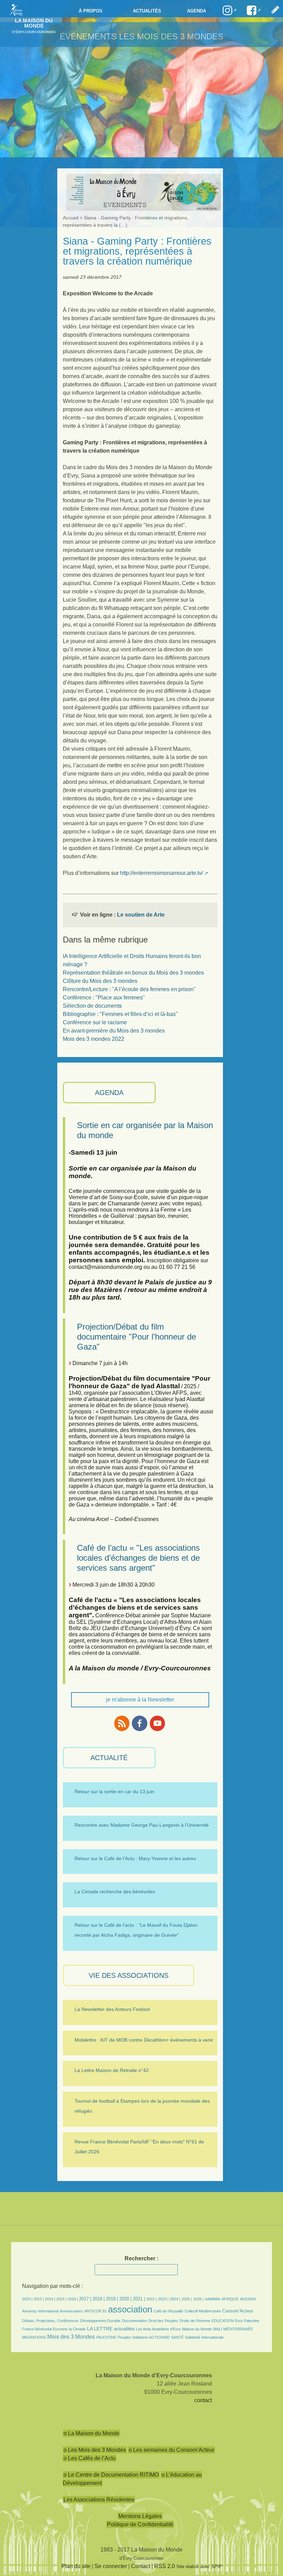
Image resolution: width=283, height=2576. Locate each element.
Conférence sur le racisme (95, 1022)
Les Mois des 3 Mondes (171, 36)
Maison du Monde (197, 2329)
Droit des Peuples (163, 2321)
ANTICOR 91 (95, 2311)
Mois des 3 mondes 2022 (94, 1039)
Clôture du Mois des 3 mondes (100, 981)
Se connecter (111, 2566)
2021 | (139, 2299)
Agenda (197, 11)
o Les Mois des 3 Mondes (95, 2450)
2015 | (62, 2299)
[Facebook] (139, 1723)
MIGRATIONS (34, 2337)
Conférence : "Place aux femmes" (104, 998)
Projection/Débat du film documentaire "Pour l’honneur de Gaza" (136, 1337)
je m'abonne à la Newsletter (140, 1700)
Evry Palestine (247, 2321)
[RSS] (122, 1723)
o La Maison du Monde (91, 2433)
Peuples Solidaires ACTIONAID (144, 2337)
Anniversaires (71, 2311)
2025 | (187, 2299)
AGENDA (109, 1093)
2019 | (112, 2299)
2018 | (99, 2299)
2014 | (51, 2299)
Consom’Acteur (238, 2311)
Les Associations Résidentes (99, 2500)
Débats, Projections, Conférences (50, 2321)
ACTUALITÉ (109, 1758)
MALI (218, 2329)
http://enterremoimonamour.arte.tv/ (162, 873)
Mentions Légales (140, 2516)
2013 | (39, 2299)
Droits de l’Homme (195, 2321)
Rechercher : (141, 2258)
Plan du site (76, 2566)
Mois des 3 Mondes (71, 2337)
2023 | (163, 2299)
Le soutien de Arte (141, 915)
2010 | (28, 2299)
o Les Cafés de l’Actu (90, 2458)
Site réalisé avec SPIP (199, 2567)
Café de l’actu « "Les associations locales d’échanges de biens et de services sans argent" (138, 1558)
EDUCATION (223, 2321)
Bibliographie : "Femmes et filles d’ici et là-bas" (120, 1014)
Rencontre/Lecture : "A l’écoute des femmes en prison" (129, 989)
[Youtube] (157, 1723)
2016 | (73, 2299)
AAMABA (213, 2299)
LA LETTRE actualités (111, 2329)
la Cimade (77, 2329)
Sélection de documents (92, 1006)
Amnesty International (40, 2311)
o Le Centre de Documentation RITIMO (111, 2475)
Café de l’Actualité (168, 2311)
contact (203, 2400)
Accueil (71, 218)
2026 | (198, 2299)
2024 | (175, 2299)
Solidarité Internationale (204, 2337)
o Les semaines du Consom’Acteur (172, 2450)
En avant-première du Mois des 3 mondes (114, 1031)
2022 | (152, 2299)
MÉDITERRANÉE (238, 2329)
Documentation (134, 2321)
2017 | (86, 2299)
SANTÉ (177, 2337)
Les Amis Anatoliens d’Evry (158, 2329)
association (130, 2309)
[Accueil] (14, 9)
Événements (88, 36)
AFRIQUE (230, 2299)
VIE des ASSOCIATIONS (129, 1975)
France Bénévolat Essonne (45, 2329)
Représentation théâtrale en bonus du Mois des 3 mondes (133, 973)
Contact (141, 2566)
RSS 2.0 (165, 2566)
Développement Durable (100, 2321)
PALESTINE (106, 2337)
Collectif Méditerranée (203, 2311)
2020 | (125, 2299)
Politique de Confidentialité (140, 2524)
